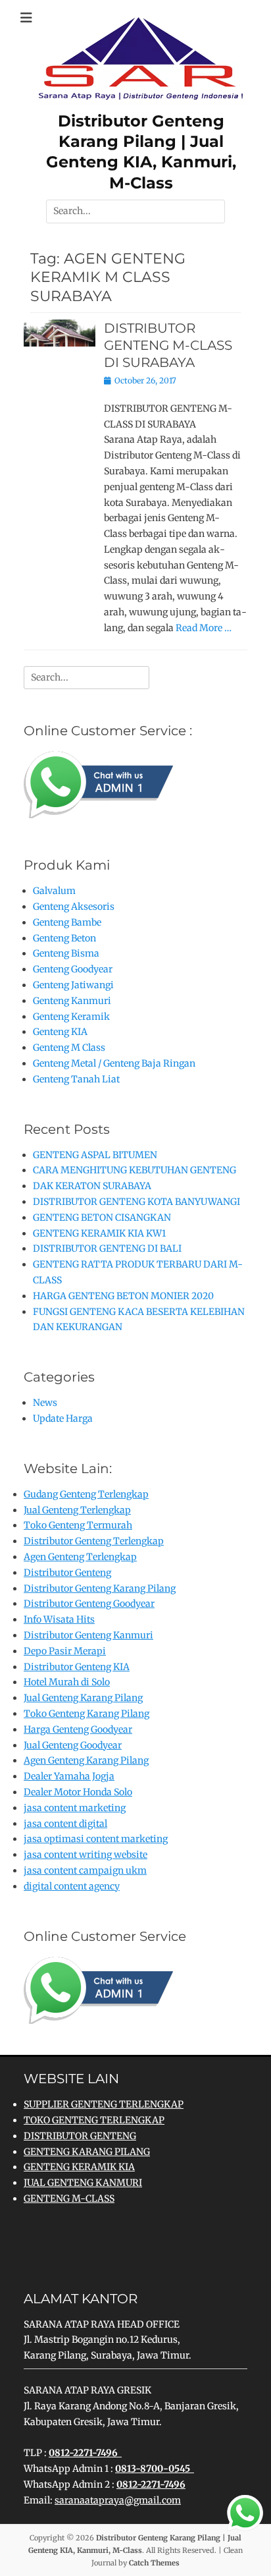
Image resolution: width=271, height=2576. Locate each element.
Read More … (204, 628)
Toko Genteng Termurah (78, 1525)
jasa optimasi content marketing (96, 1839)
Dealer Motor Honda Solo (78, 1792)
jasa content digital (65, 1824)
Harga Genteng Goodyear (78, 1729)
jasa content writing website (86, 1855)
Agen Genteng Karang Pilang (86, 1760)
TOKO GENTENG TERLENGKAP (94, 2120)
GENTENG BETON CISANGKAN (102, 1218)
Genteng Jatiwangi (73, 985)
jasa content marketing (75, 1808)
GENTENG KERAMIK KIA (79, 2167)
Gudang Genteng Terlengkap (86, 1494)
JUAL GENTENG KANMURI (83, 2183)
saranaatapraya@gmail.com (118, 2500)
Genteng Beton (64, 938)
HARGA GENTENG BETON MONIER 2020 (123, 1296)
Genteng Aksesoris (74, 907)
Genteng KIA (60, 1032)
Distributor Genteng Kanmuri (88, 1635)
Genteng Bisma (66, 953)
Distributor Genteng (67, 1573)
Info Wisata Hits (59, 1619)
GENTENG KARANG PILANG (87, 2152)
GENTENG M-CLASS (69, 2198)
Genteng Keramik (71, 1017)
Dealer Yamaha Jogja (69, 1776)
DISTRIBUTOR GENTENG (80, 2136)
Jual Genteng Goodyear (73, 1745)
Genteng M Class (69, 1048)
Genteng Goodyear (73, 969)
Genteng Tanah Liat (76, 1079)
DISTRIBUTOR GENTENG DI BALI (107, 1248)
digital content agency (72, 1886)
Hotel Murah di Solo (67, 1682)
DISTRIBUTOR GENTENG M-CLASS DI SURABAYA (168, 345)
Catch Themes (154, 2563)
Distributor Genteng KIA (77, 1667)
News (45, 1403)
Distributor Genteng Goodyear (89, 1604)
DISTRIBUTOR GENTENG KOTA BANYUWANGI (136, 1202)
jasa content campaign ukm (85, 1870)
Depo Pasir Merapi (65, 1651)
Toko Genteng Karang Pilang (86, 1714)
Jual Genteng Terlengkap (77, 1510)
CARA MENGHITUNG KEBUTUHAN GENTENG (135, 1170)
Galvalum (54, 891)
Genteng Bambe (67, 922)
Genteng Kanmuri (72, 1001)
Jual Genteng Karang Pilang (83, 1698)
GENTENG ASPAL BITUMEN (95, 1155)
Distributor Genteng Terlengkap (94, 1541)
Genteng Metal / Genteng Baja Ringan (114, 1063)
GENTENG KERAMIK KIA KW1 (99, 1233)
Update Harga (63, 1418)
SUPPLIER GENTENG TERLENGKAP (104, 2104)
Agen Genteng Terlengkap (80, 1557)
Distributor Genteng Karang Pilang (100, 1588)
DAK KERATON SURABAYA (92, 1186)
